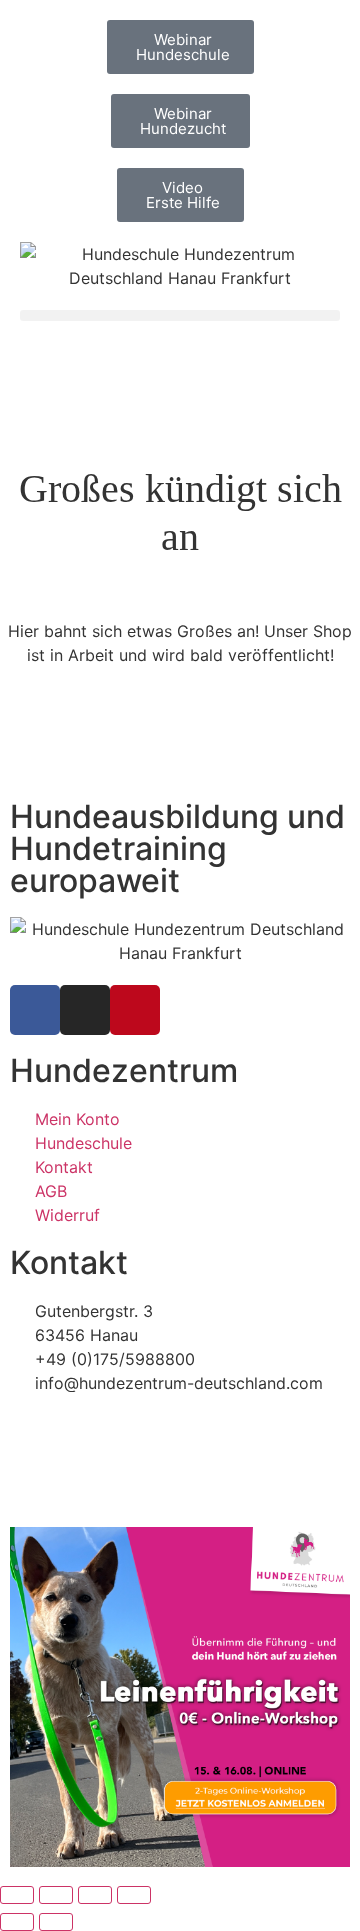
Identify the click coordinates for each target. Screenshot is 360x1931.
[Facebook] (35, 1010)
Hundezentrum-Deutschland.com (154, 1471)
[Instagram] (85, 1010)
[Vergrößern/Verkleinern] (17, 1895)
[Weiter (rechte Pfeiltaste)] (56, 1922)
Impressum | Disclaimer (98, 1427)
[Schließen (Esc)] (134, 1895)
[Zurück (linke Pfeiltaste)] (17, 1922)
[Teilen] (95, 1895)
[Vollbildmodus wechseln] (56, 1895)
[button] (180, 315)
